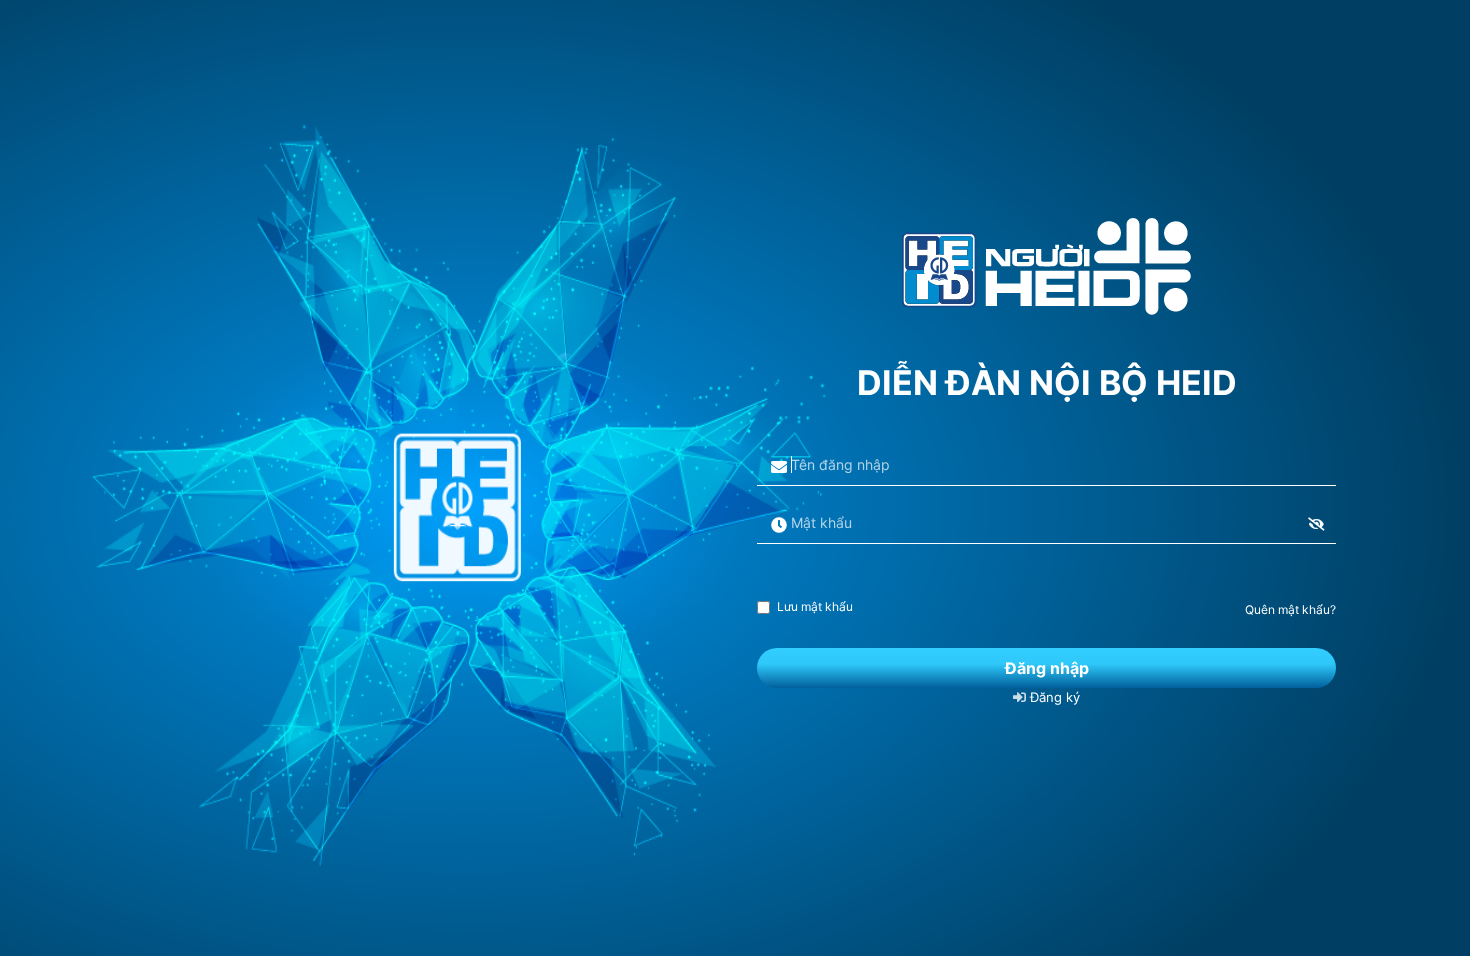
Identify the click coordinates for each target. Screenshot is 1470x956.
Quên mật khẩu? (1290, 609)
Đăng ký (1053, 697)
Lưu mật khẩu (815, 607)
